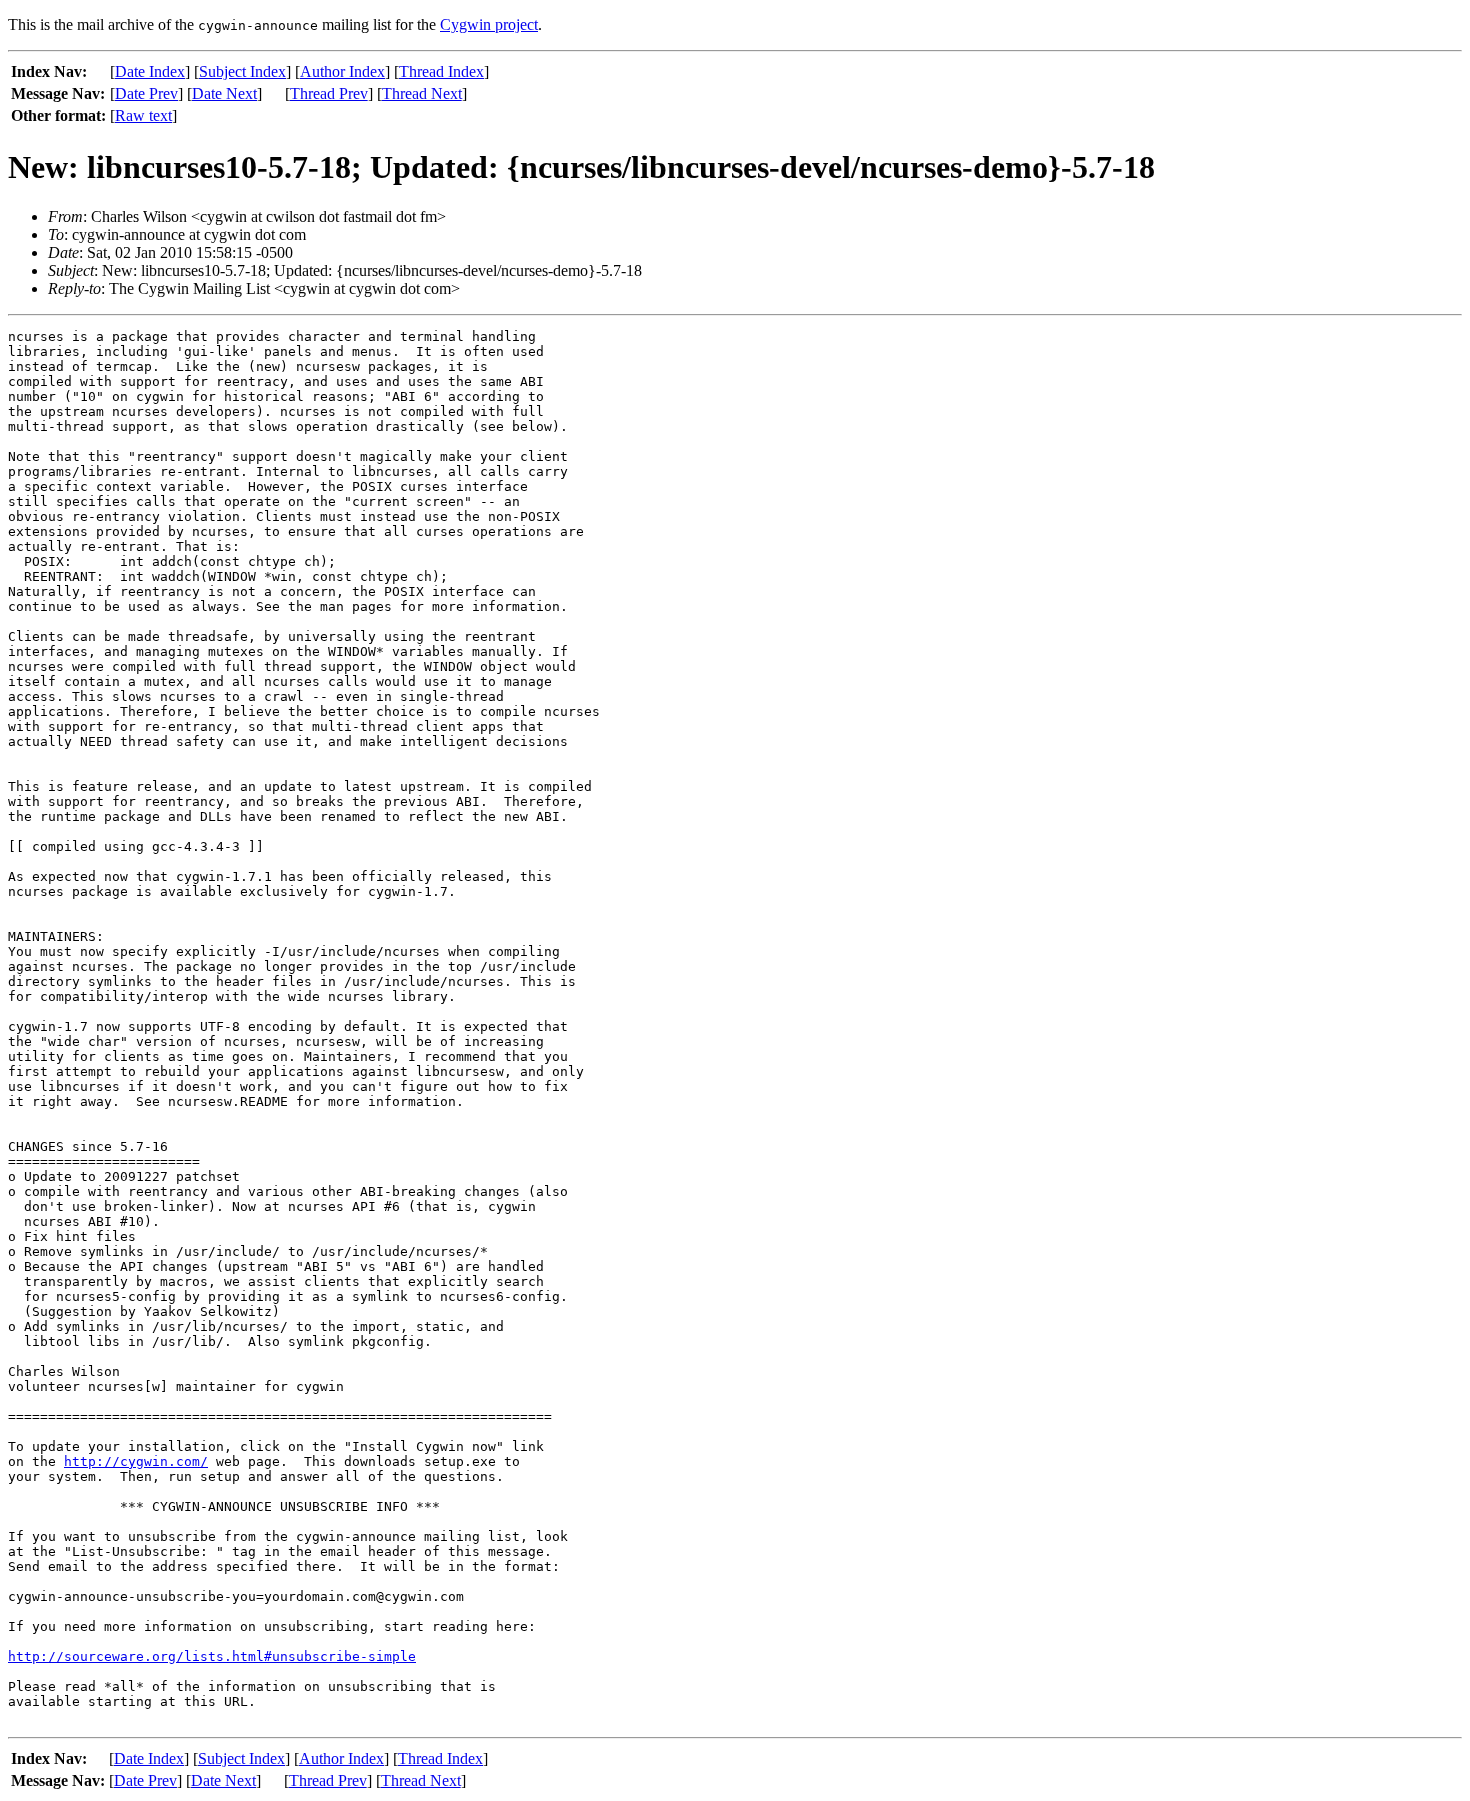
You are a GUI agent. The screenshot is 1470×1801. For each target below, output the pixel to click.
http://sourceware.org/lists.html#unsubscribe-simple (212, 1656)
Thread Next (422, 93)
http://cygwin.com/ (136, 1461)
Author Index (342, 71)
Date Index (150, 71)
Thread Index (441, 71)
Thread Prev (329, 93)
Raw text (143, 115)
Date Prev (146, 93)
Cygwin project (489, 24)
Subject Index (242, 71)
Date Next (224, 93)
